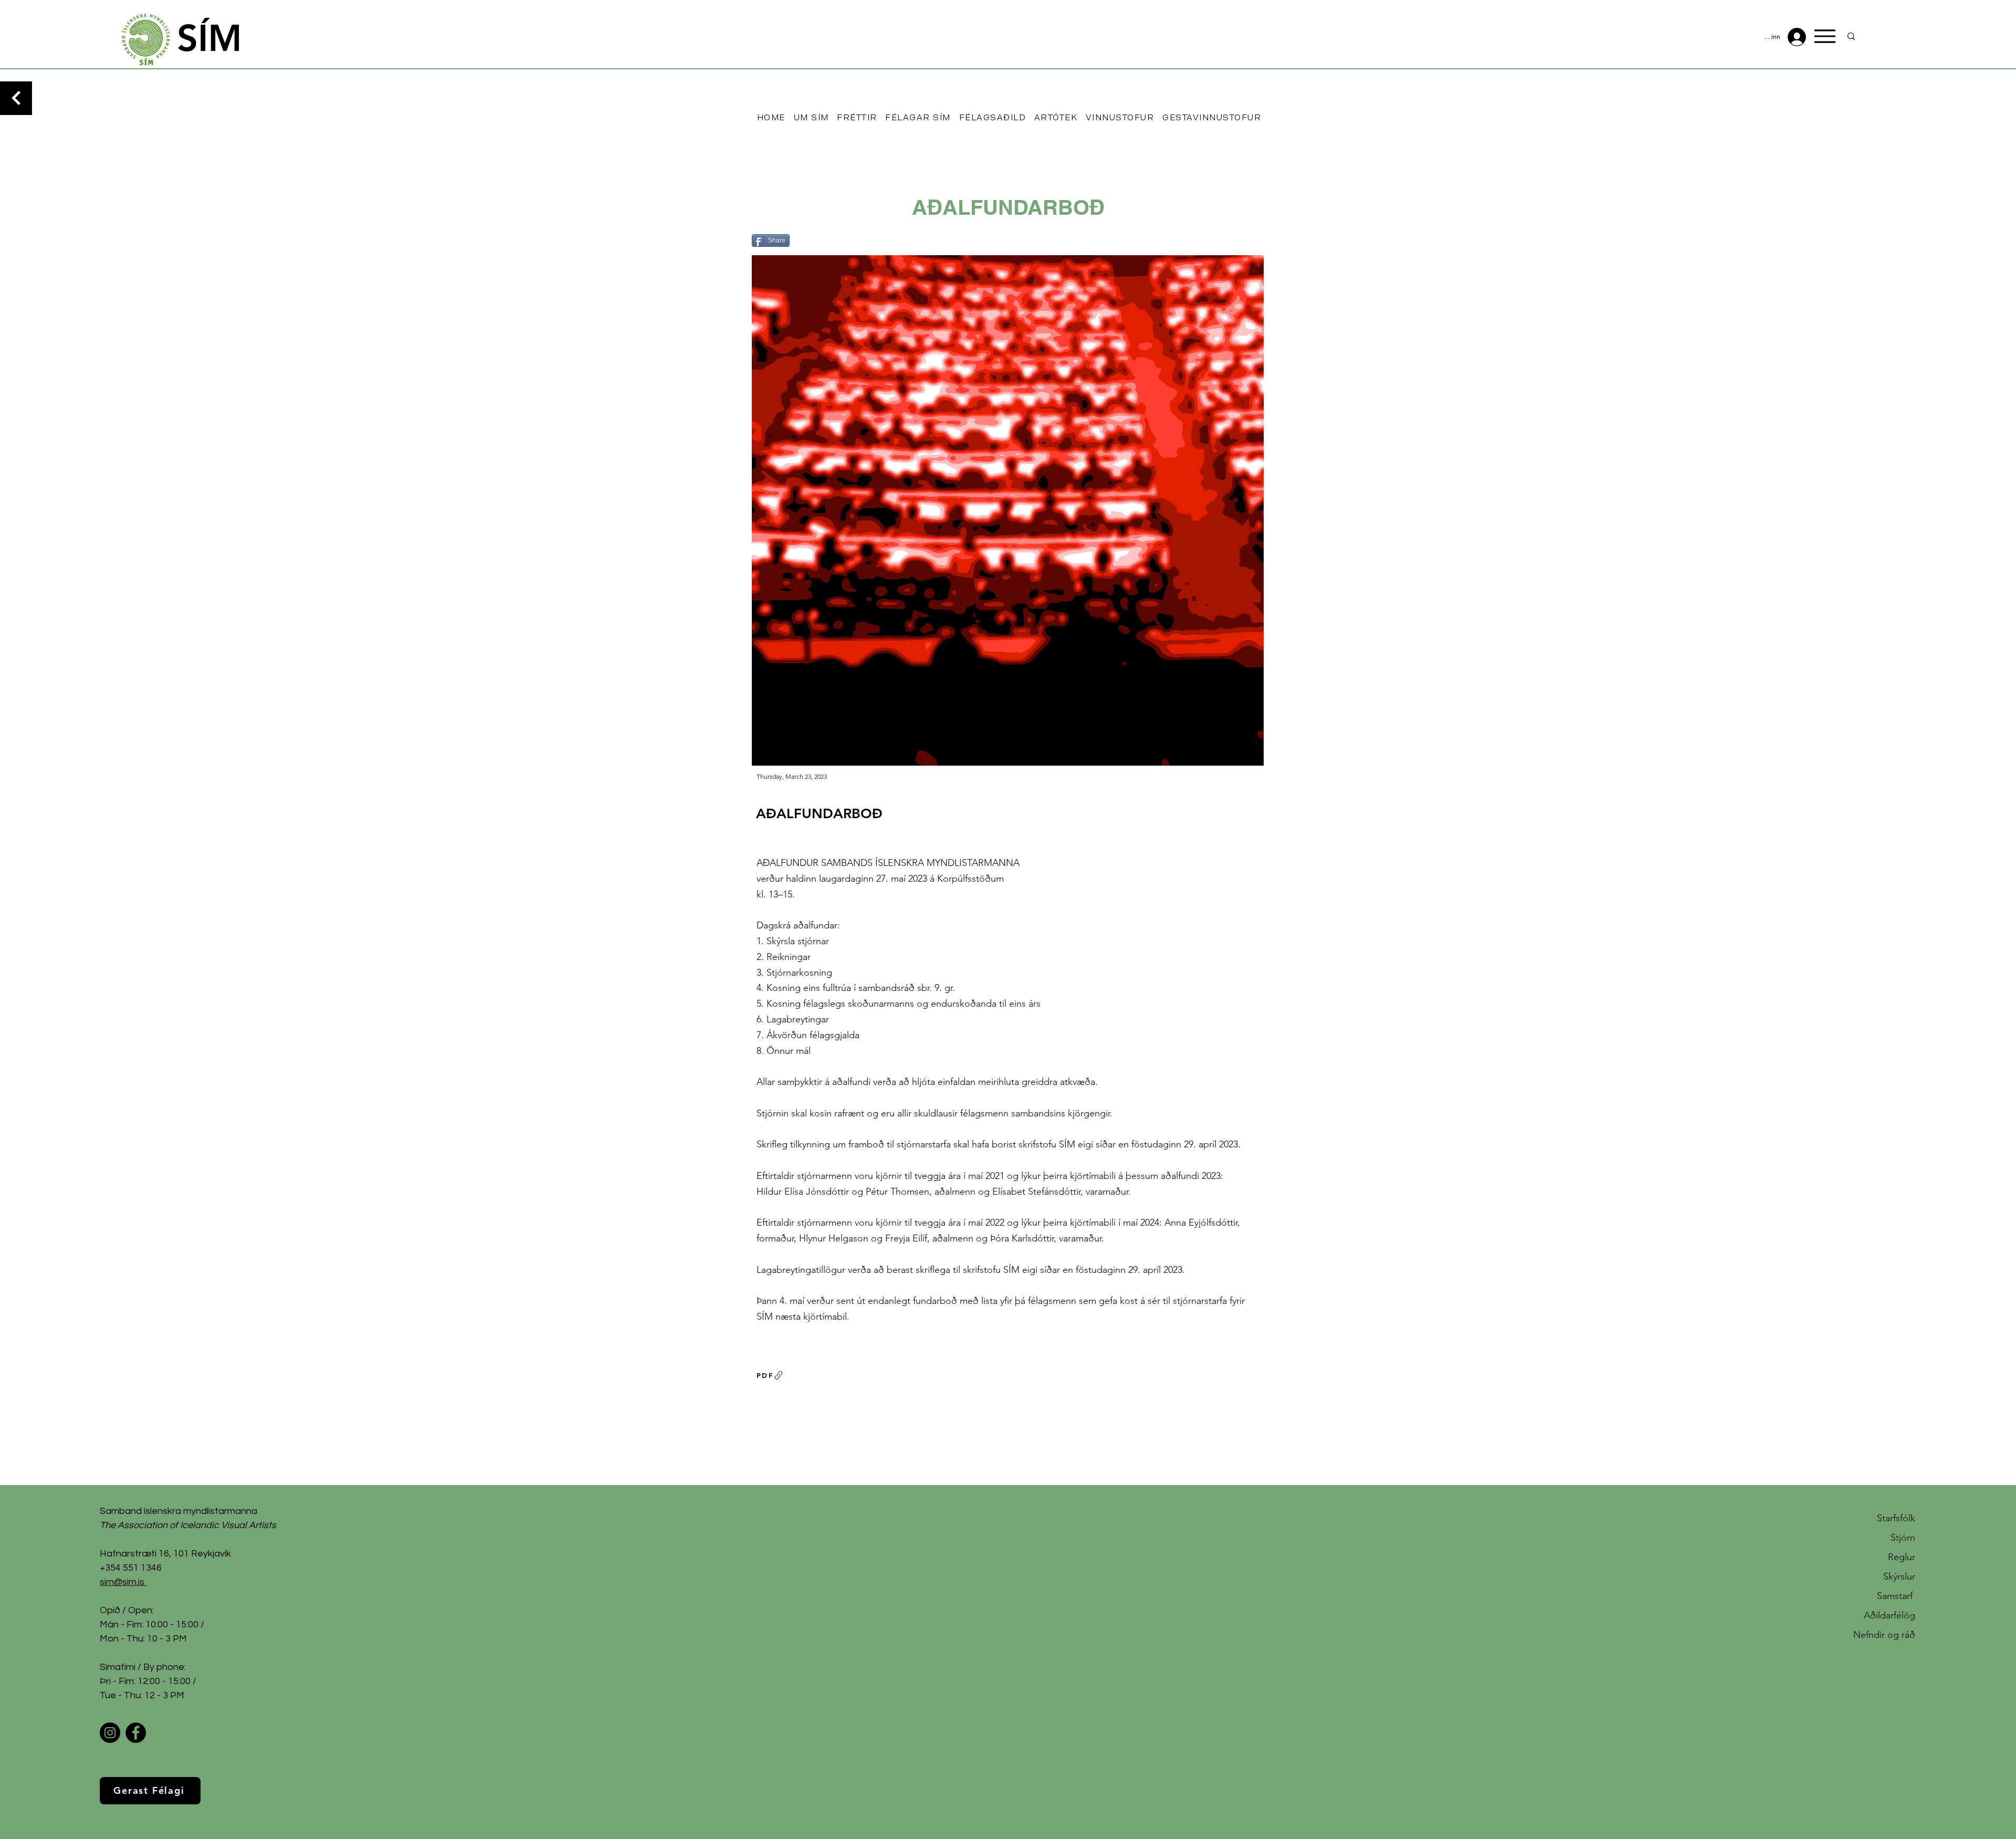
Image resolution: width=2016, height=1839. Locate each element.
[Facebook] (136, 1733)
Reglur (1902, 1557)
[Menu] (1825, 36)
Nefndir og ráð (1884, 1635)
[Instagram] (110, 1733)
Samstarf (1896, 1596)
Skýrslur (1899, 1576)
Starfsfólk (1896, 1518)
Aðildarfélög (1889, 1615)
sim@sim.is (122, 1582)
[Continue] (16, 98)
